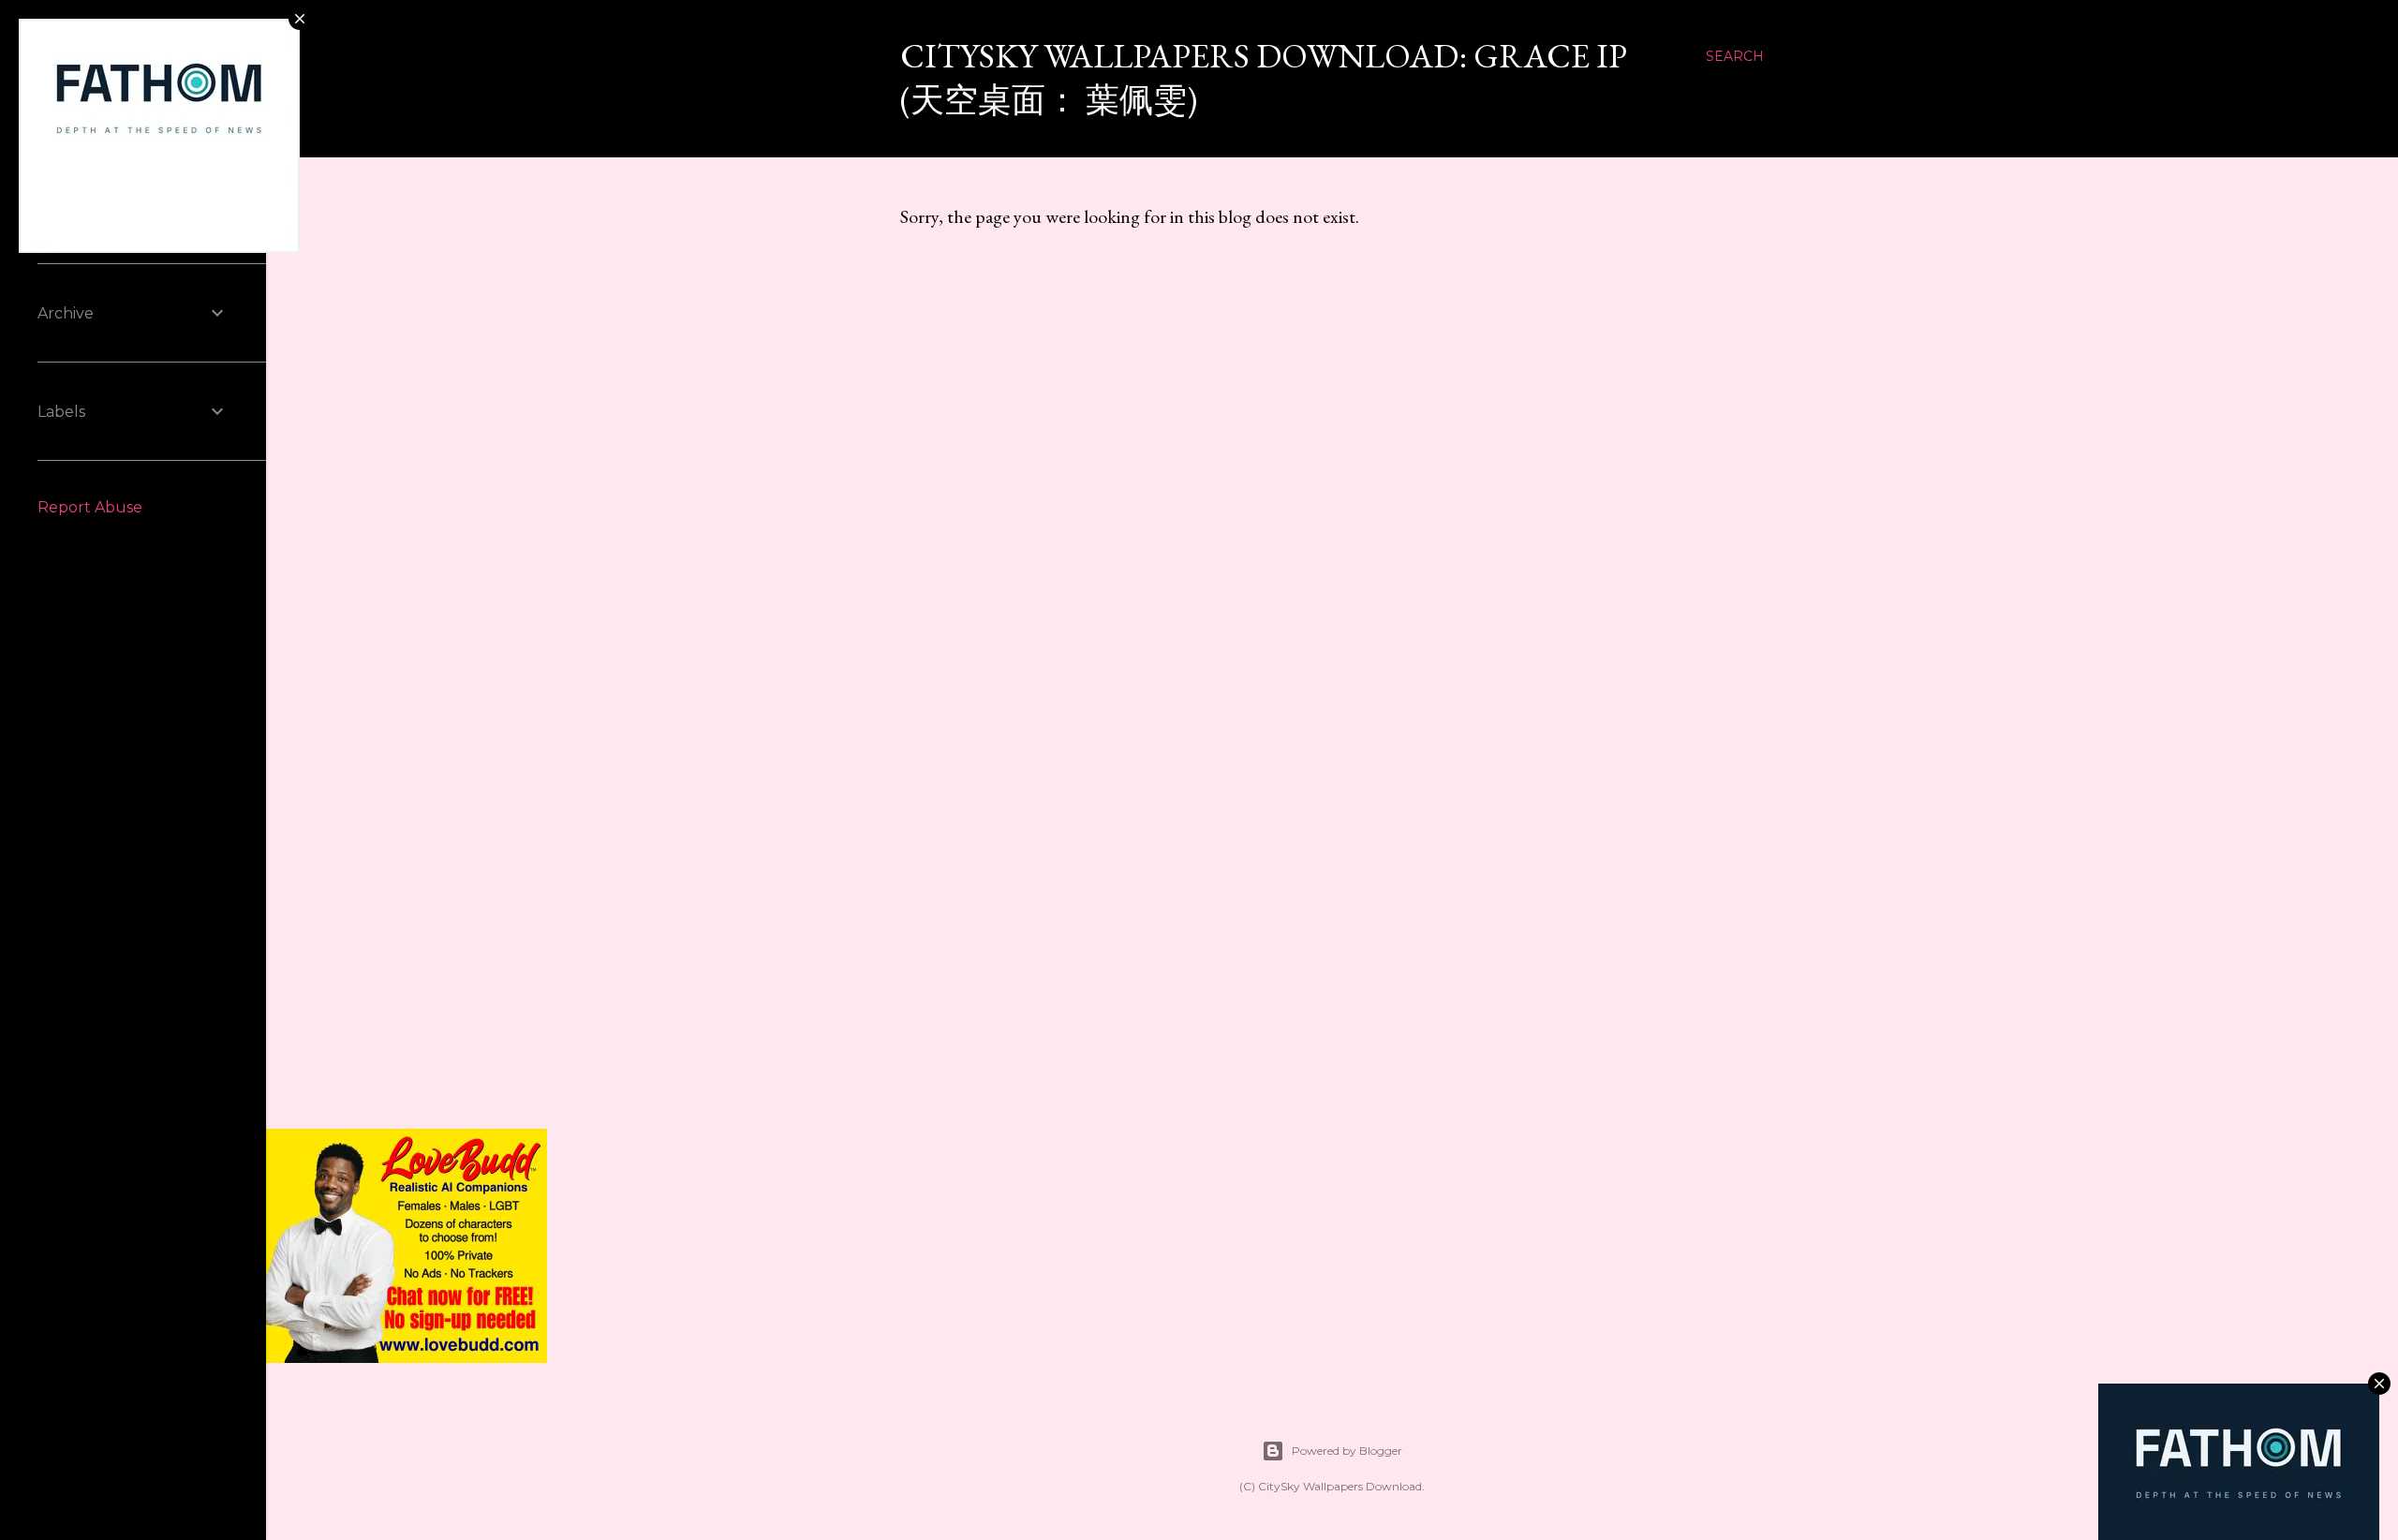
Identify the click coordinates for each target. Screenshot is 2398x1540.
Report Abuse (90, 507)
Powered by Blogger (1347, 1451)
